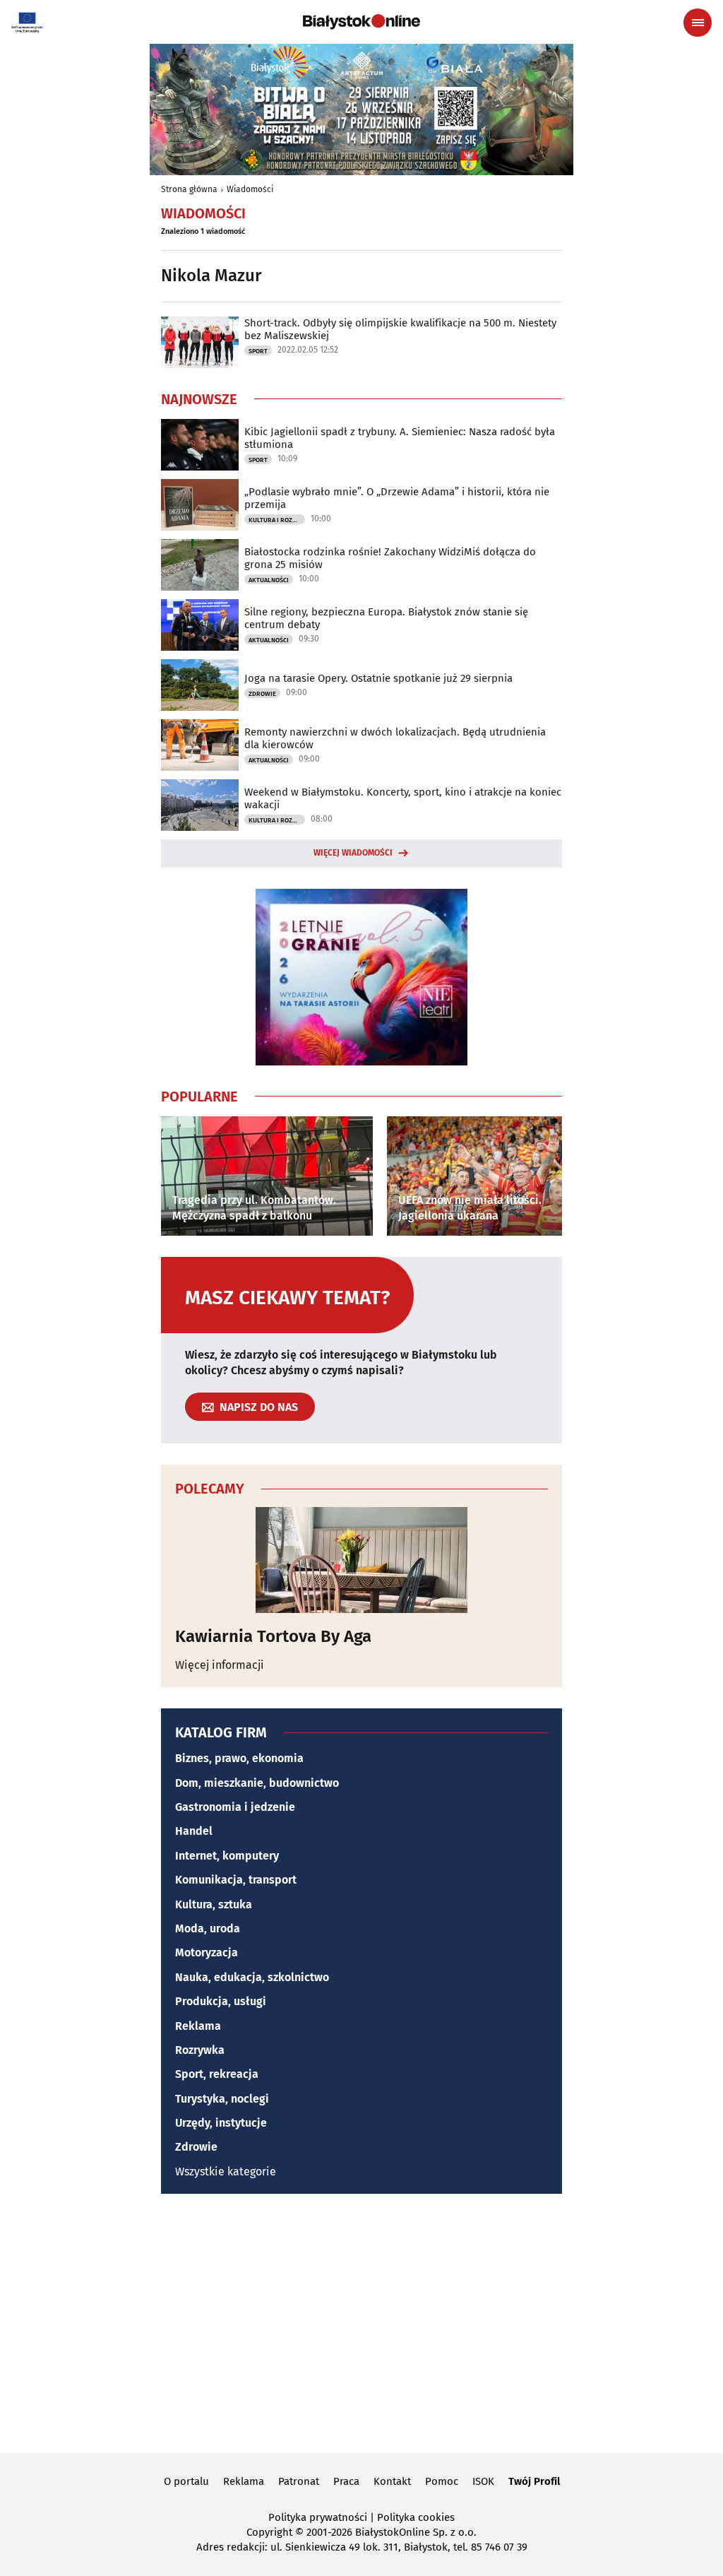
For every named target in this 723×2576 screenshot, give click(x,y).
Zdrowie (262, 694)
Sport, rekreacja (217, 2074)
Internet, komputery (227, 1856)
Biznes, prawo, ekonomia (239, 1758)
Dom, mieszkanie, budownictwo (257, 1783)
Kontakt (392, 2481)
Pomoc (442, 2481)
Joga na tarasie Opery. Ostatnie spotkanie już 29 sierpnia (378, 678)
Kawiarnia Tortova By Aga (273, 1636)
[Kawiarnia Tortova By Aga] (361, 1560)
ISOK (483, 2481)
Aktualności (269, 580)
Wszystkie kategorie (226, 2172)
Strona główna (189, 189)
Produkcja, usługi (221, 2001)
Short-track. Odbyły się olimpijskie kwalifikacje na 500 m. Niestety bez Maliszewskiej (400, 329)
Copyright (269, 2532)
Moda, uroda (208, 1928)
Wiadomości (250, 189)
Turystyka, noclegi (222, 2099)
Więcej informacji (220, 1665)
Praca (346, 2481)
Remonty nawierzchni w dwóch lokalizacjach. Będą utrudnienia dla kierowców (395, 738)
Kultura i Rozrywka (277, 520)
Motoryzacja (207, 1952)
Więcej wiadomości (353, 853)
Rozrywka (200, 2050)
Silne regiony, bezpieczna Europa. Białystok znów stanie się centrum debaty (386, 618)
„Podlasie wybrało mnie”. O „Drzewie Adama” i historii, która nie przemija (397, 498)
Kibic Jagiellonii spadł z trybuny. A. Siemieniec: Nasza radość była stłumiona (400, 438)
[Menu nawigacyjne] (698, 23)
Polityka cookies (416, 2517)
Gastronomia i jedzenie (235, 1807)
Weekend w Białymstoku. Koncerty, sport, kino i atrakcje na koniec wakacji (403, 798)
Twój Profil (534, 2481)
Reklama (198, 2026)
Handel (194, 1831)
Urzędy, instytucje (221, 2123)
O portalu (186, 2481)
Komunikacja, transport (236, 1880)
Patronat (299, 2481)
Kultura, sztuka (214, 1904)
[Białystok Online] (361, 22)
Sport (258, 351)
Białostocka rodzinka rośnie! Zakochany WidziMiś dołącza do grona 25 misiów (390, 558)
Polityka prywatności (318, 2517)
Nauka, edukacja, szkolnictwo (252, 1977)
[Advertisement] (361, 2321)
